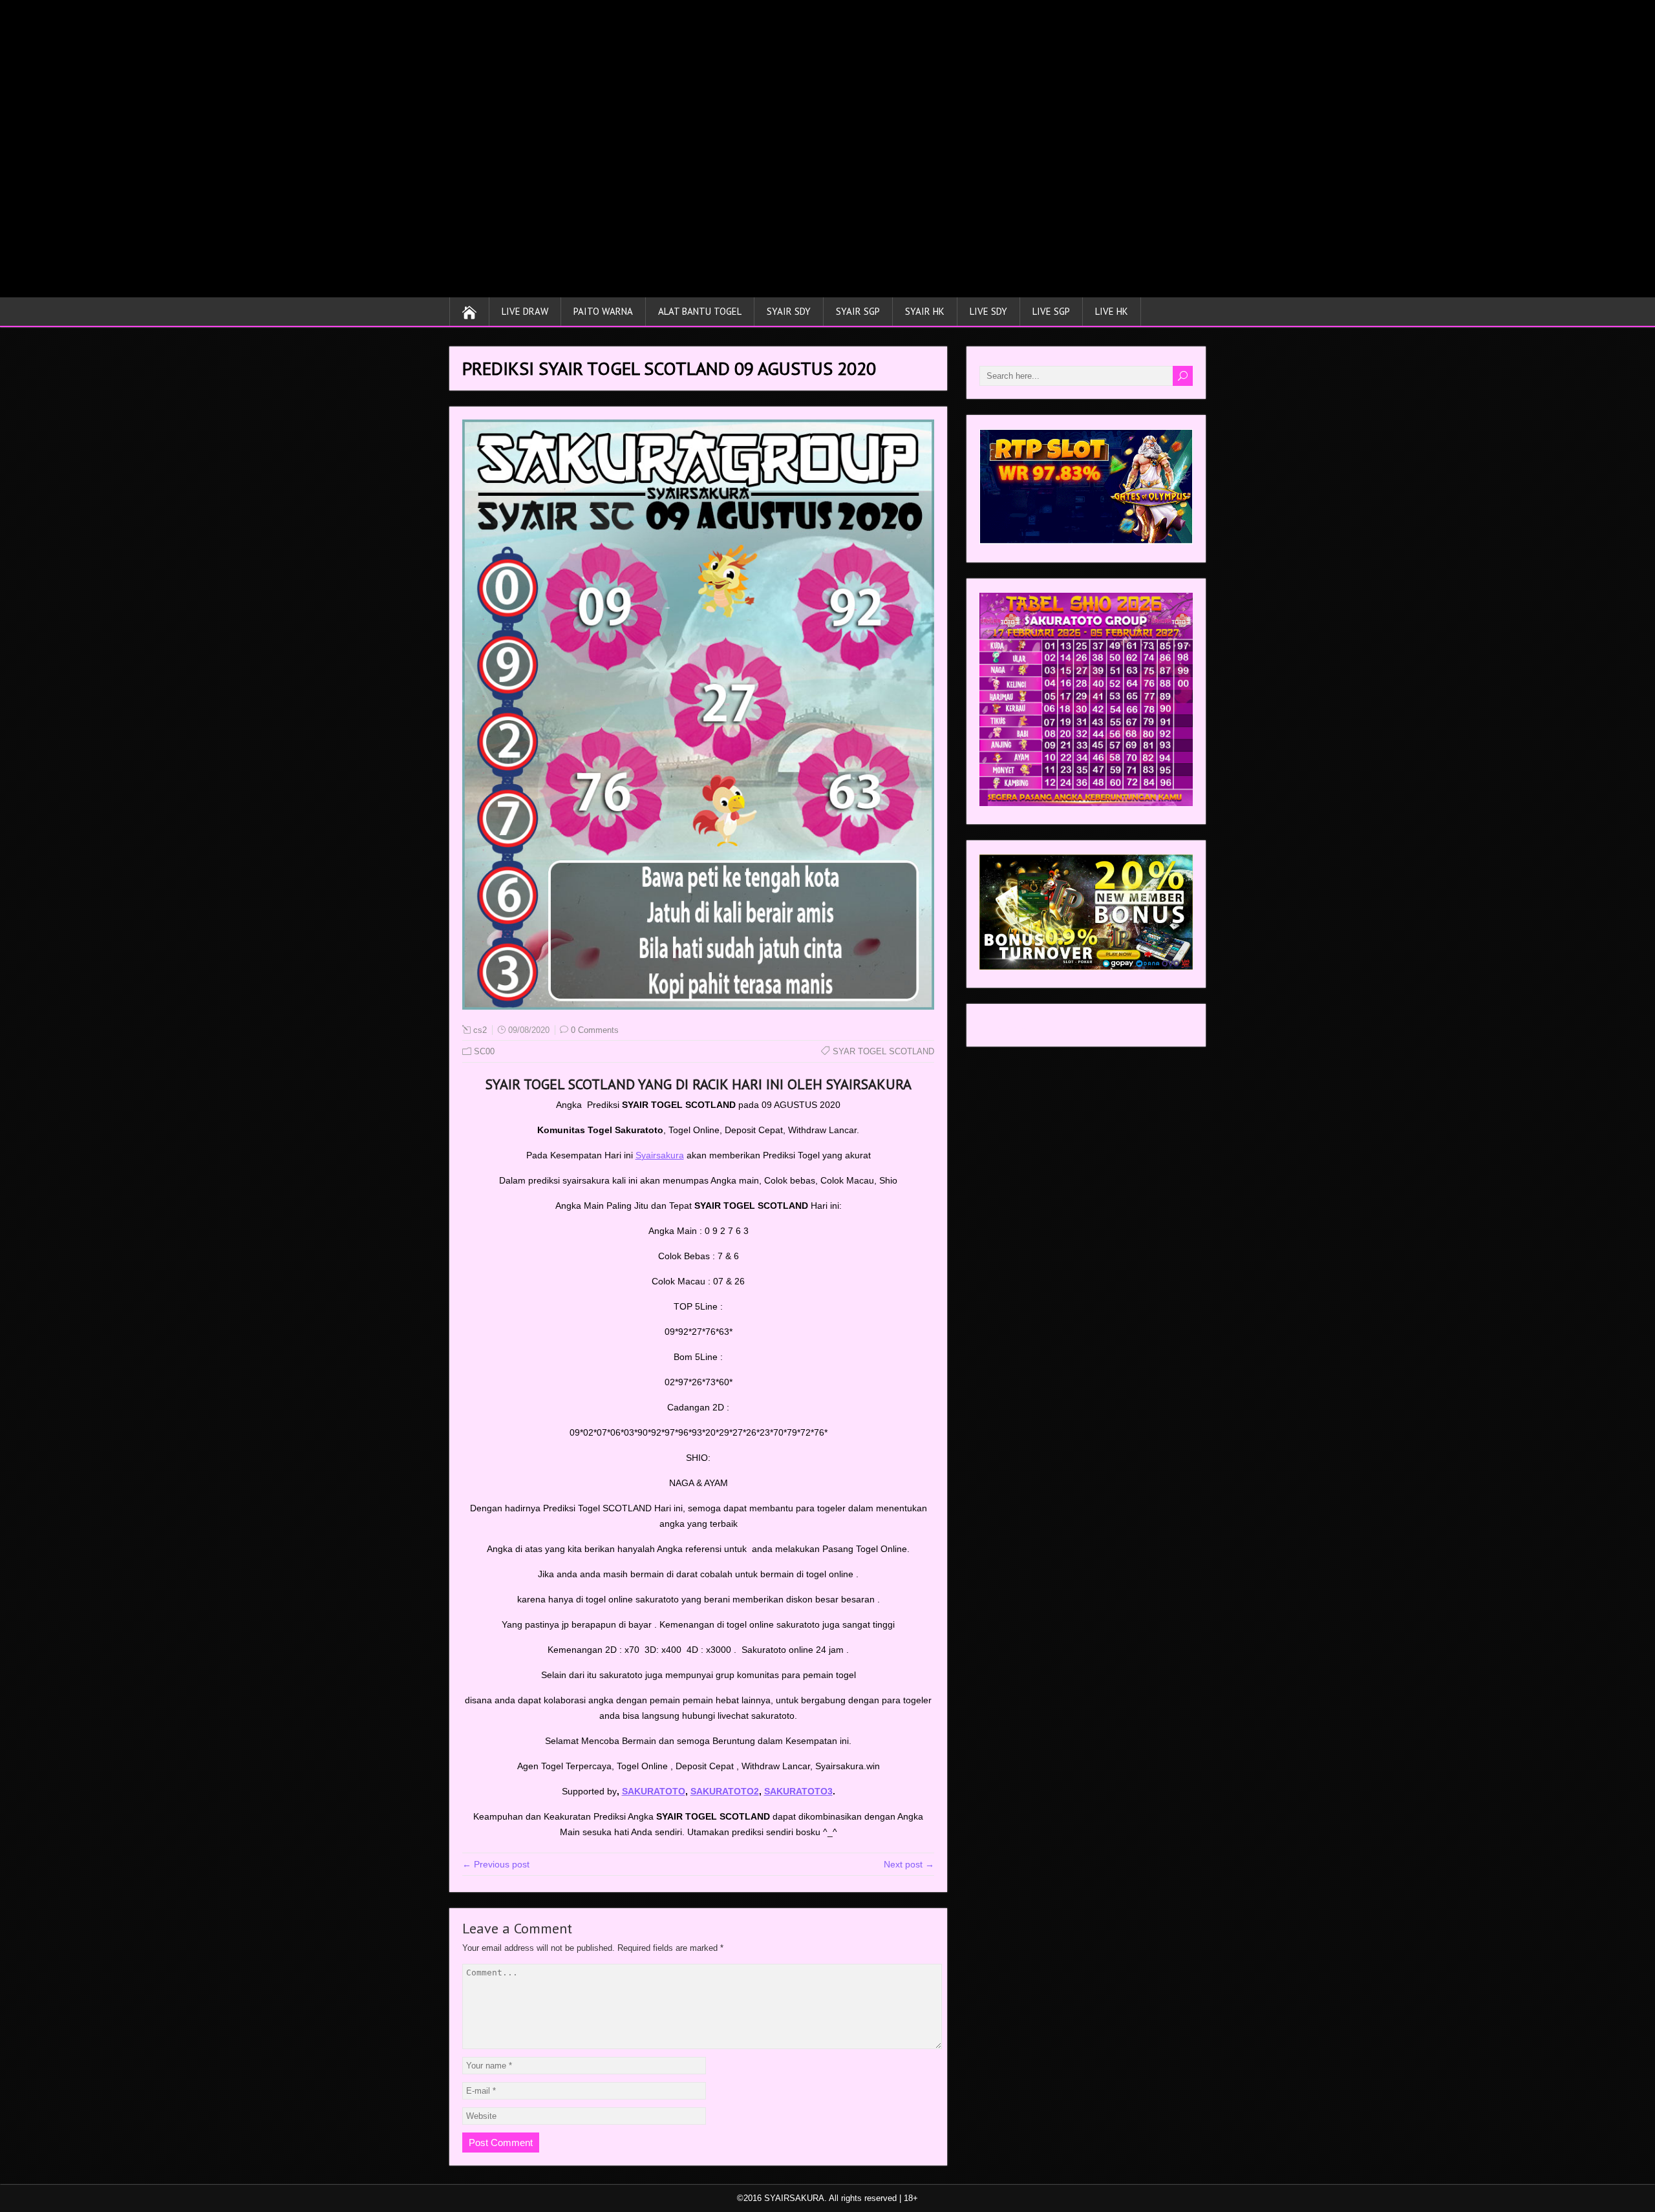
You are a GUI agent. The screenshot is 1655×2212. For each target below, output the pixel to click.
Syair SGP (858, 311)
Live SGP (1051, 311)
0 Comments (595, 1030)
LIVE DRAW (525, 311)
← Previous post (496, 1864)
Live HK (1112, 311)
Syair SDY (789, 311)
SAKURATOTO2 (725, 1791)
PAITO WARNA (603, 311)
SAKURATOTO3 (798, 1791)
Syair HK (925, 311)
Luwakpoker (1004, 1028)
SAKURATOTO (654, 1791)
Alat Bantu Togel (700, 311)
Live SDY (988, 311)
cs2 (480, 1030)
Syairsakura (660, 1155)
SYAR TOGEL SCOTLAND (883, 1051)
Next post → (909, 1864)
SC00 (484, 1051)
